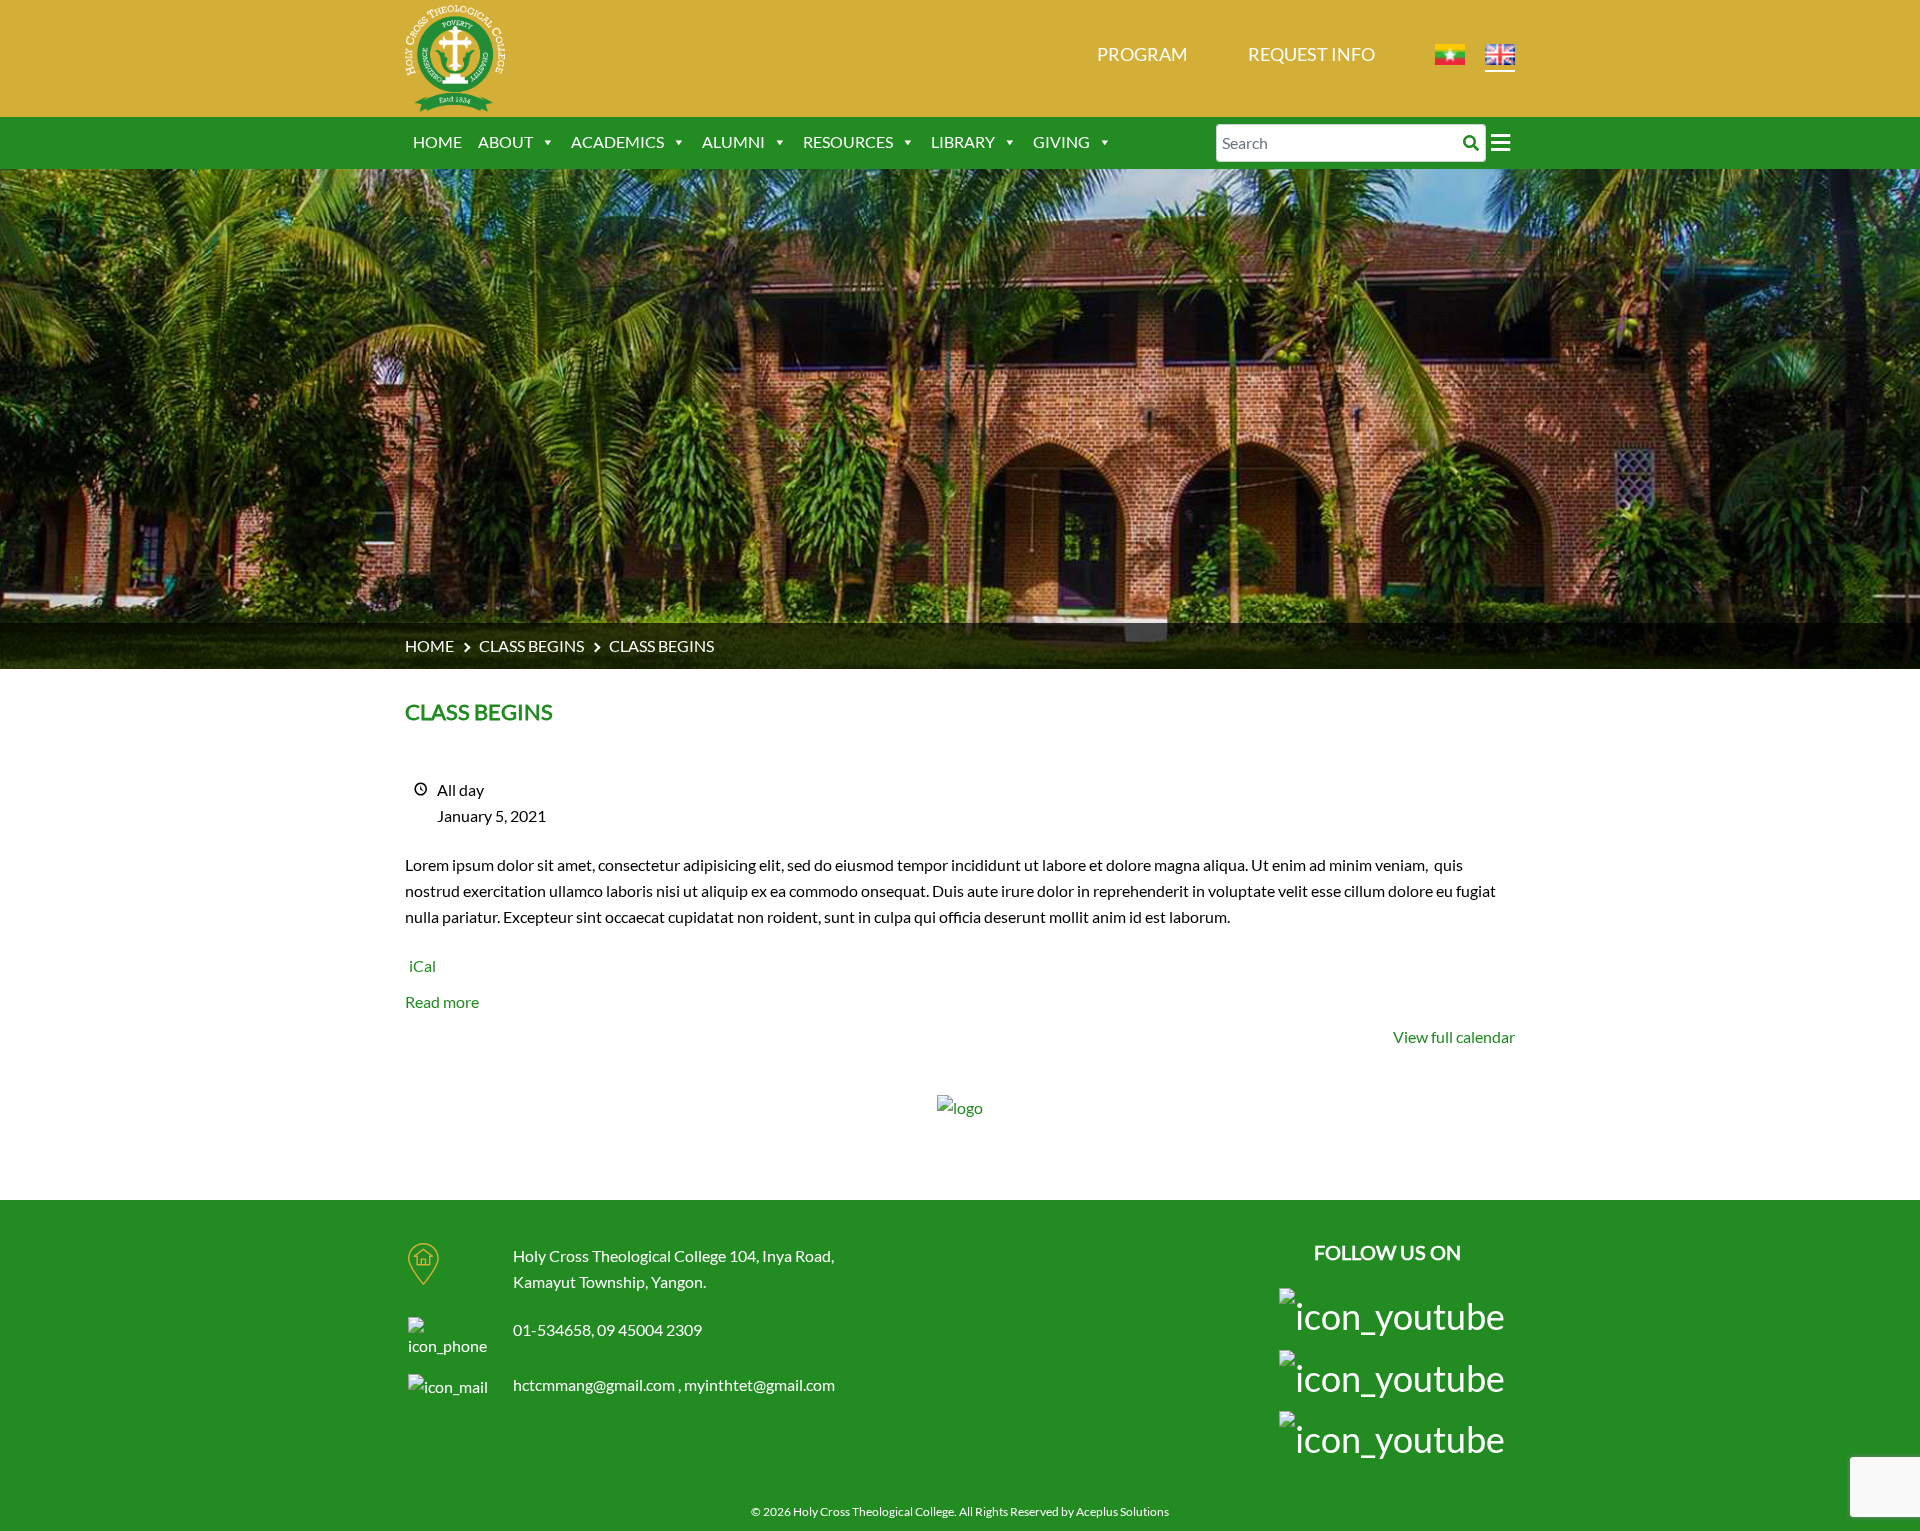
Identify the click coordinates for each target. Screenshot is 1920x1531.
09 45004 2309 (649, 1329)
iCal (422, 965)
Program (1142, 54)
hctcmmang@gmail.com (595, 1384)
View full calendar (1454, 1036)
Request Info (1311, 54)
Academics (617, 141)
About (505, 141)
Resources (848, 141)
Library (963, 141)
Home (437, 141)
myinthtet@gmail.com (759, 1384)
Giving (1061, 141)
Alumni (733, 141)
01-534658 (552, 1329)
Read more (442, 1001)
